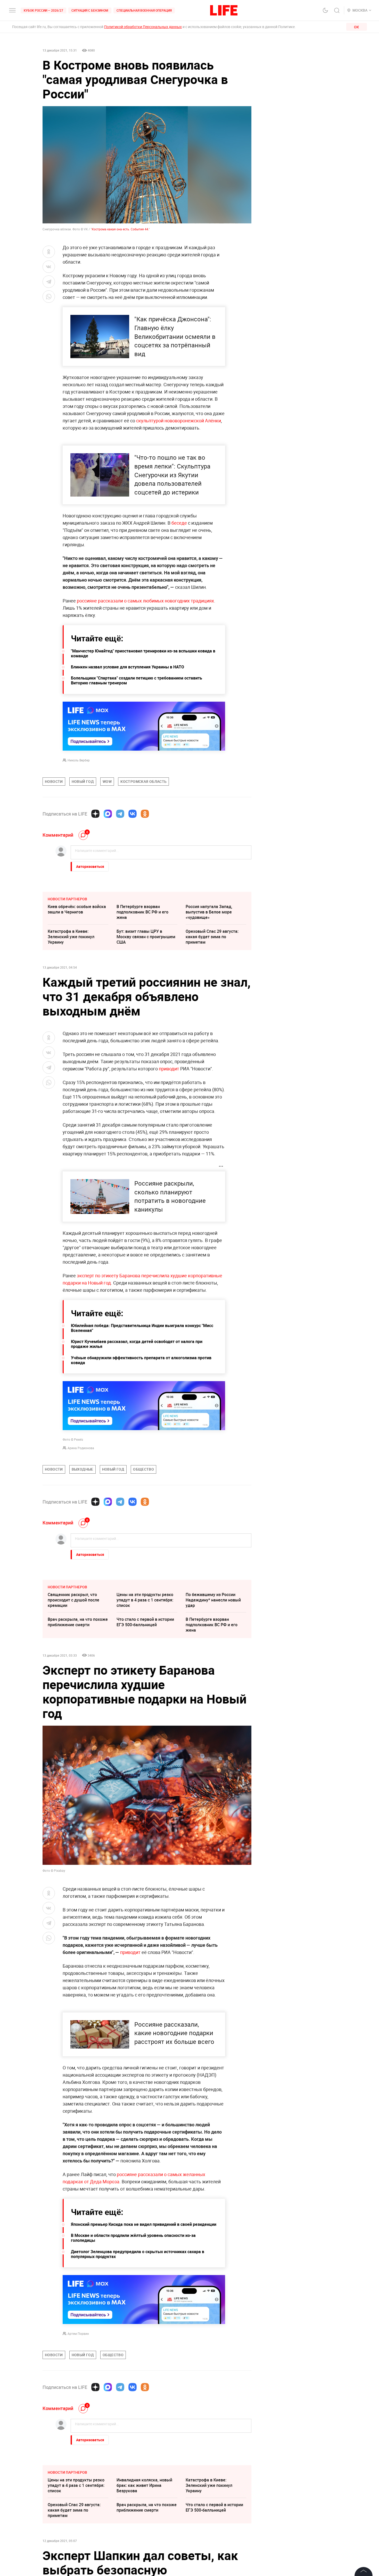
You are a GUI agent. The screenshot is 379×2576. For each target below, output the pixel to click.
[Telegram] (120, 814)
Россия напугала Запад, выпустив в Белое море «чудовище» (209, 912)
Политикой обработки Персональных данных (143, 27)
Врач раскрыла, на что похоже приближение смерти (78, 1622)
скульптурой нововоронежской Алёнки (179, 421)
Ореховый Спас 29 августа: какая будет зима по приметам (212, 937)
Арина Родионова (81, 1448)
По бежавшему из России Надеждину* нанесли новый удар (213, 1600)
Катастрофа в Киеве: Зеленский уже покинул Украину (71, 937)
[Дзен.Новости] (95, 814)
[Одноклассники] (145, 814)
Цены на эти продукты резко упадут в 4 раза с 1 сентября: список (145, 1600)
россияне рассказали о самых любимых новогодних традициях (145, 601)
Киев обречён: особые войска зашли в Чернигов (77, 909)
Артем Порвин (78, 2334)
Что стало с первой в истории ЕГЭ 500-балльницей (145, 1622)
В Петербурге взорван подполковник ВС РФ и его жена (142, 912)
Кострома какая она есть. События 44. (120, 229)
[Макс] (108, 814)
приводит (170, 1069)
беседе (179, 523)
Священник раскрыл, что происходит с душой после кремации (73, 1600)
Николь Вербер (79, 760)
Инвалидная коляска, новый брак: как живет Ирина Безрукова (144, 2485)
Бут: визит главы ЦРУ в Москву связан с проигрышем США (146, 937)
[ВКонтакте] (133, 814)
